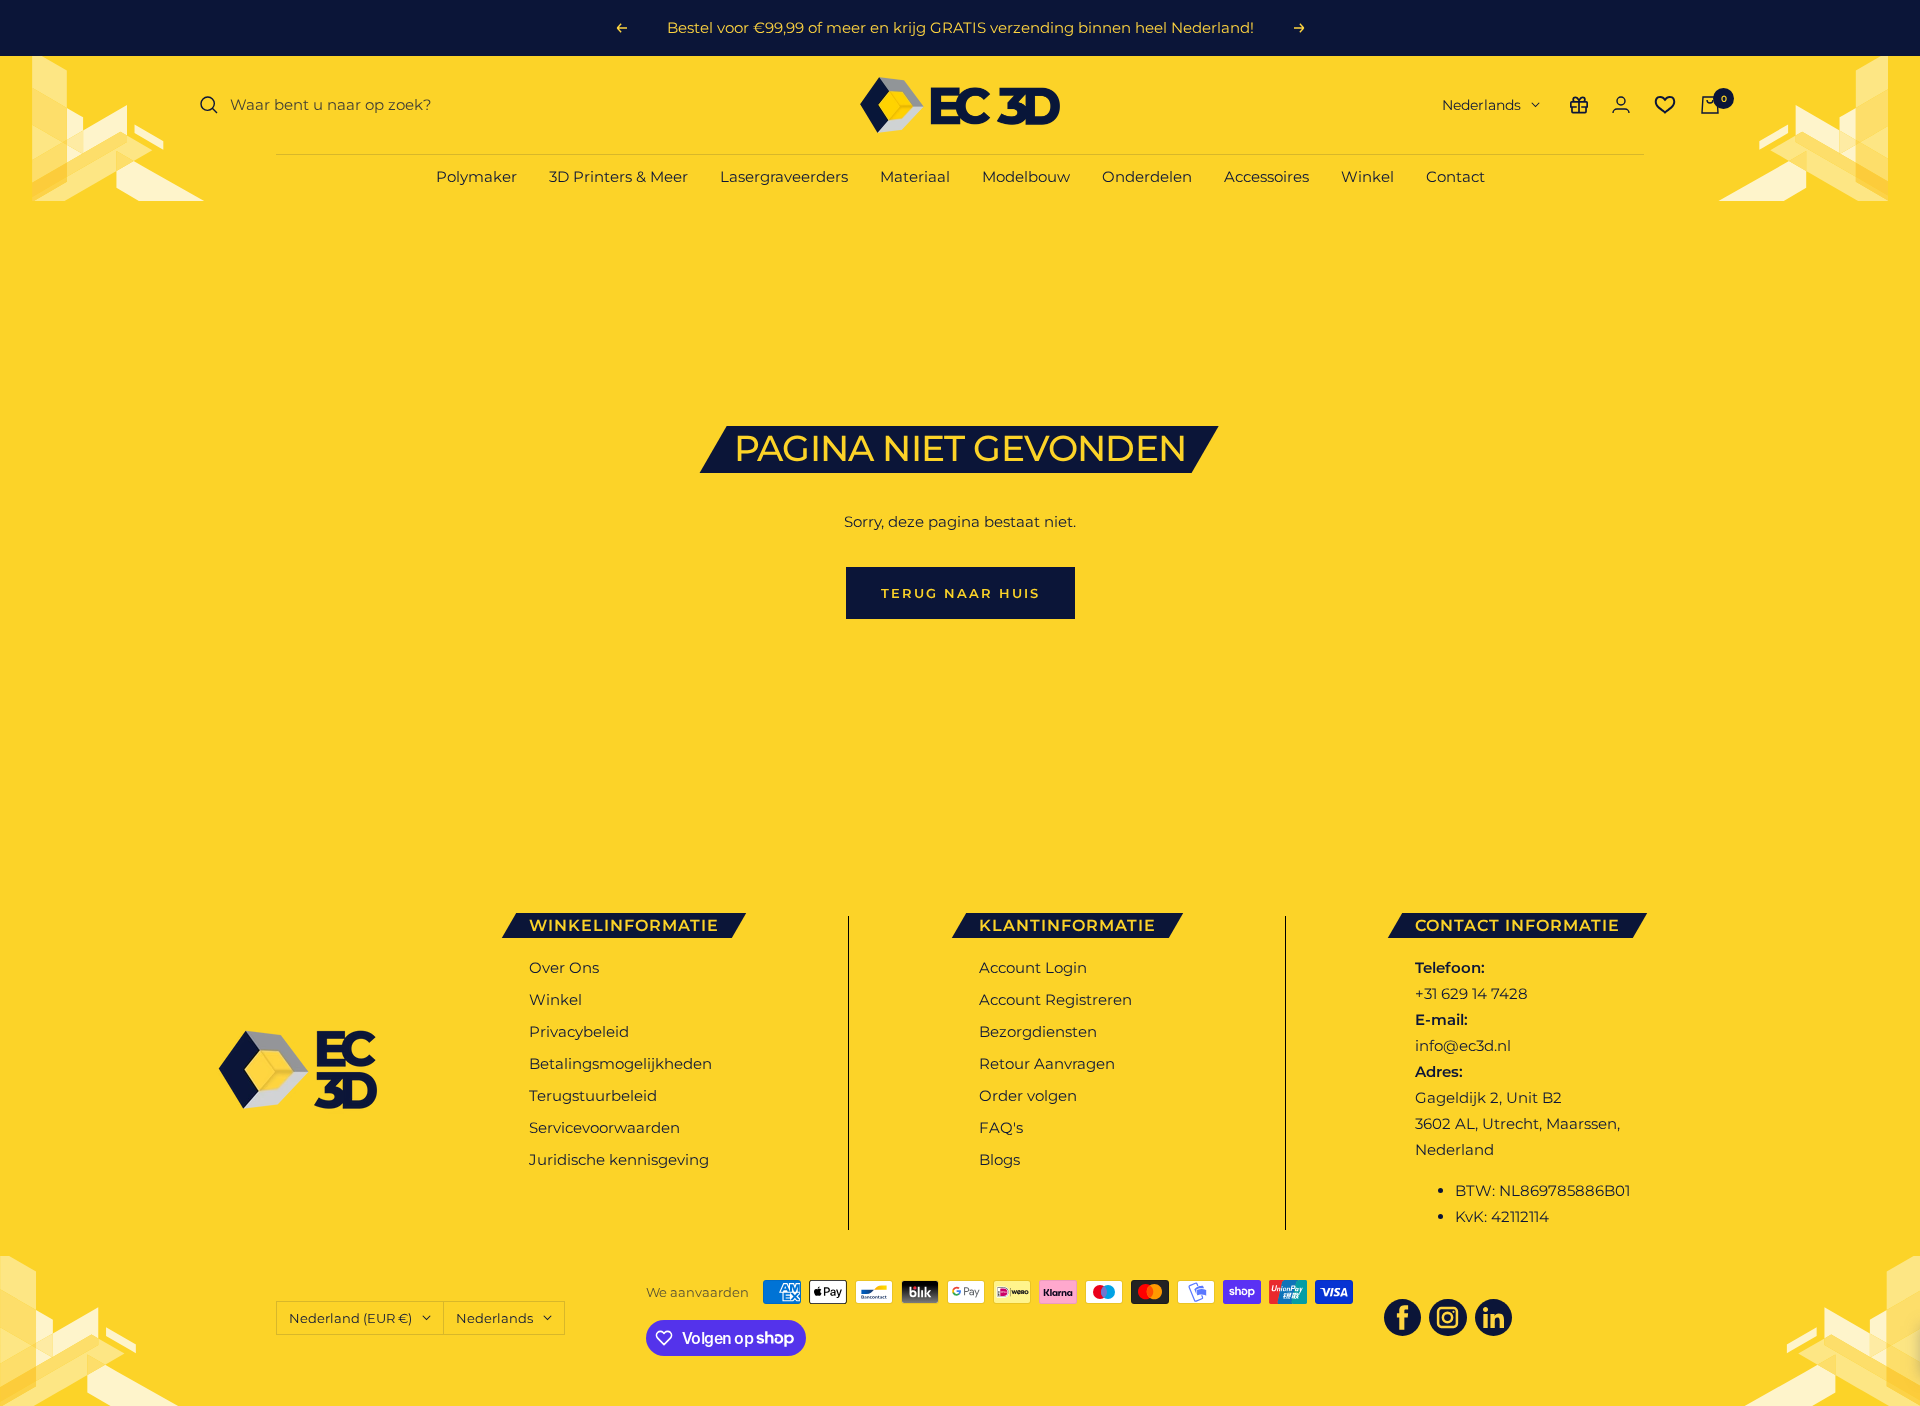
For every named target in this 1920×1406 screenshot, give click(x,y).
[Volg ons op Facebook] (1403, 1318)
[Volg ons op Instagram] (1448, 1318)
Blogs (999, 1159)
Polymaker (476, 176)
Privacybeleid (579, 1031)
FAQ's (1001, 1127)
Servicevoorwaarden (604, 1127)
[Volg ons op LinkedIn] (1494, 1318)
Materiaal (915, 176)
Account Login (1033, 967)
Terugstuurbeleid (593, 1095)
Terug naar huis (960, 593)
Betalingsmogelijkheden (620, 1063)
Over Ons (564, 967)
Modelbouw (1026, 176)
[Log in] (1621, 104)
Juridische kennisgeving (619, 1159)
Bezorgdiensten (1038, 1031)
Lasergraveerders (784, 176)
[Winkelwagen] (1710, 105)
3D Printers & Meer (618, 176)
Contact (1455, 176)
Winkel (1367, 176)
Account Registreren (1055, 999)
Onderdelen (1147, 176)
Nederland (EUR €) (350, 1318)
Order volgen (1028, 1095)
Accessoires (1266, 176)
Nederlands (1481, 105)
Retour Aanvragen (1047, 1063)
